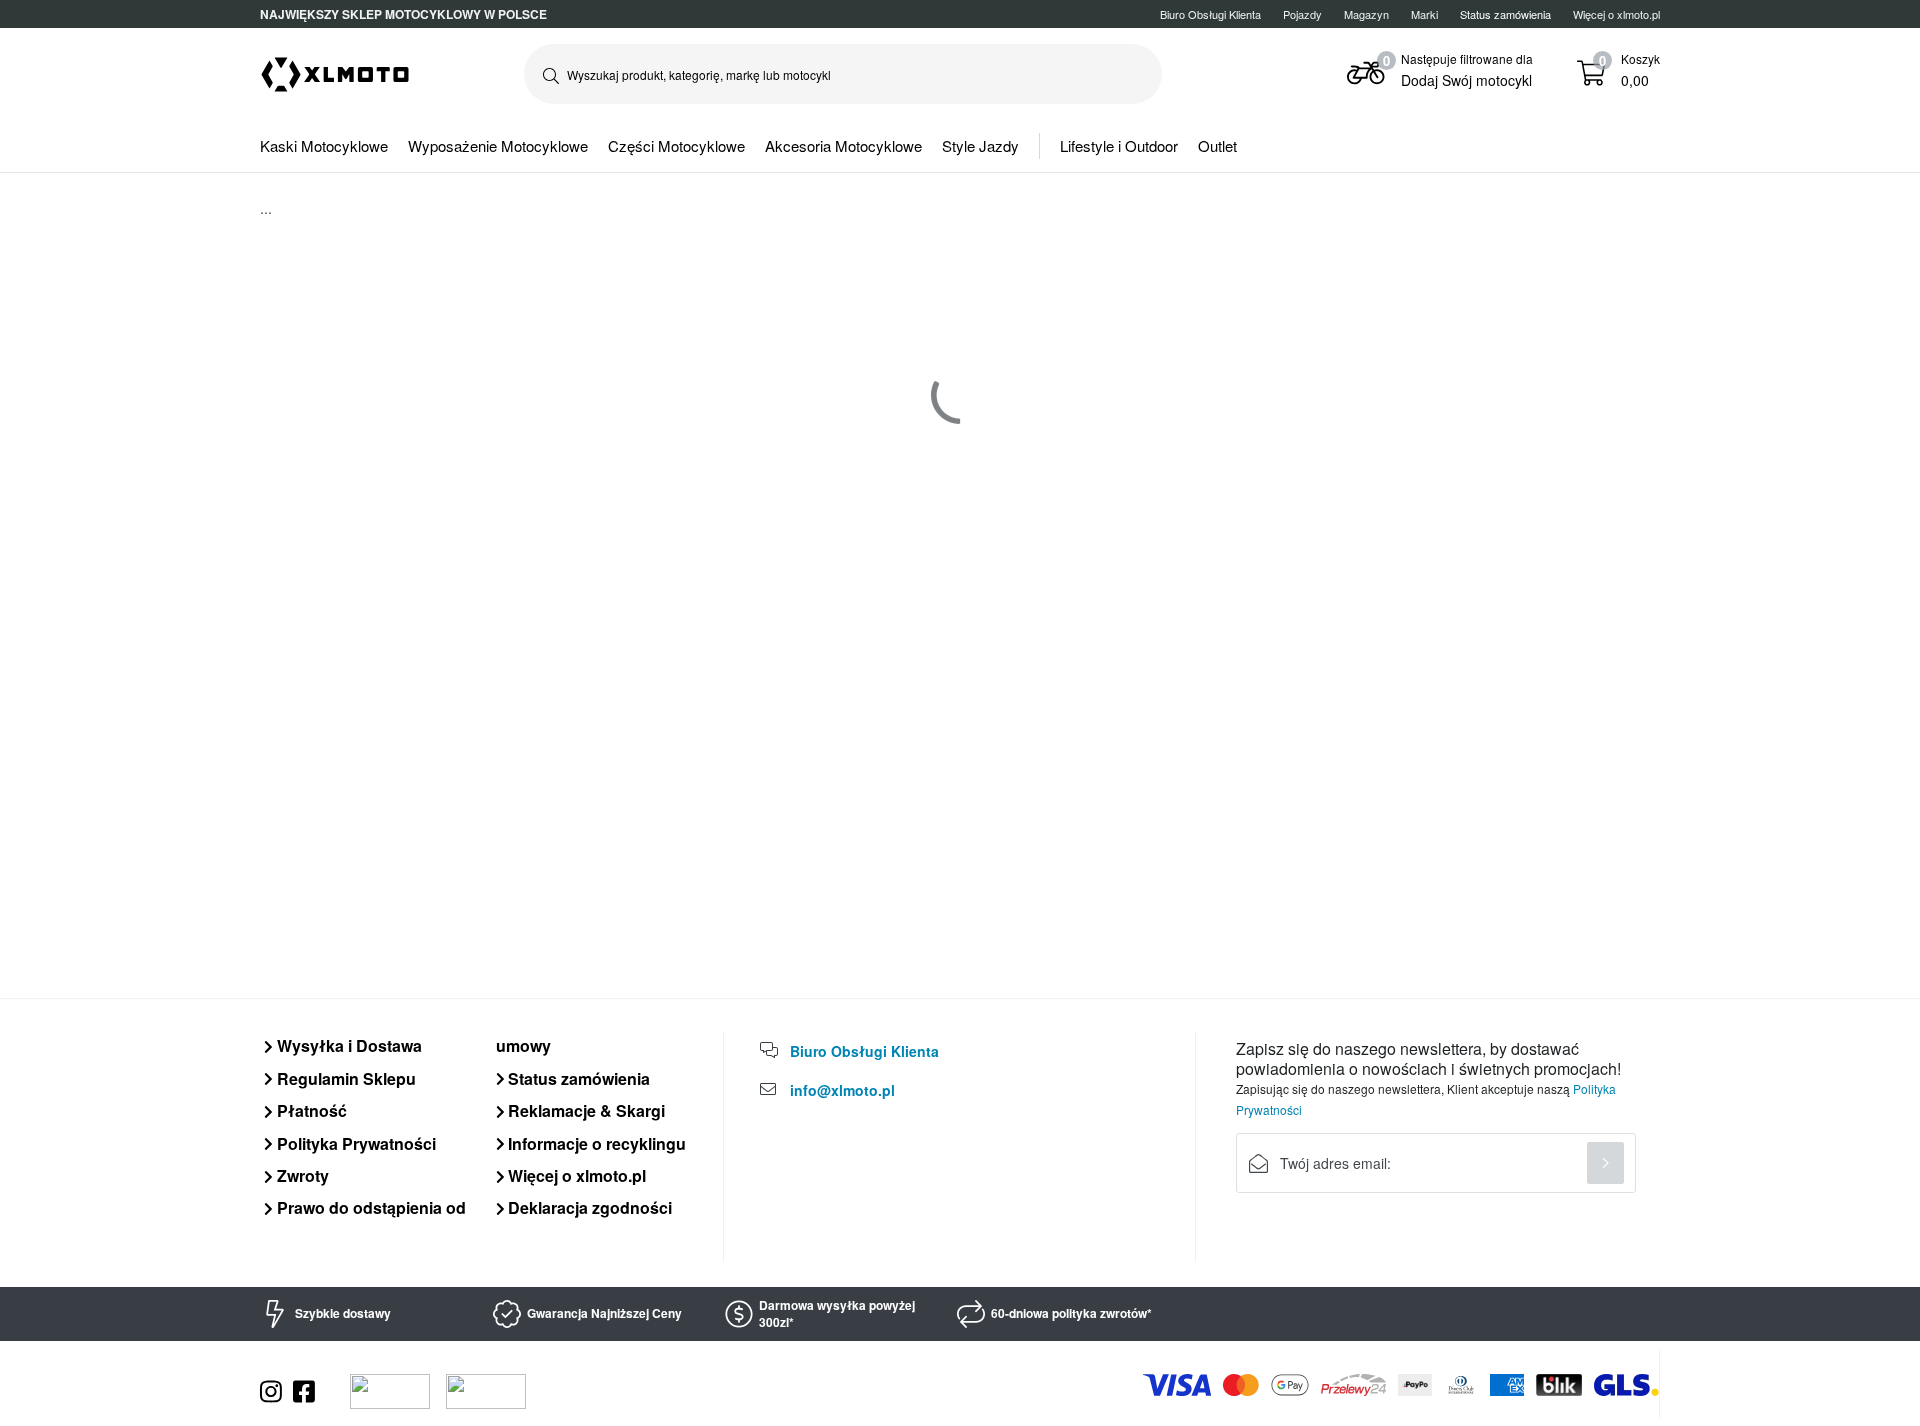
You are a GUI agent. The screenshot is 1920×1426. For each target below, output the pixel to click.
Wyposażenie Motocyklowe (498, 145)
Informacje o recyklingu (595, 1143)
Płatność (310, 1110)
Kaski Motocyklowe (324, 145)
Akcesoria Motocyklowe (843, 145)
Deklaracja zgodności (588, 1207)
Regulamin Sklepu (344, 1078)
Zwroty (301, 1175)
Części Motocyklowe (676, 145)
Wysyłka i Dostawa (347, 1045)
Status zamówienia (577, 1078)
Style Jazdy (980, 145)
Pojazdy (1302, 14)
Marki (1424, 14)
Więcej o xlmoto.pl (1616, 14)
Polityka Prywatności (354, 1143)
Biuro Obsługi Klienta (1210, 14)
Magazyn (1366, 14)
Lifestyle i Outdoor (1119, 145)
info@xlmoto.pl (842, 1090)
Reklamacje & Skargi (584, 1110)
